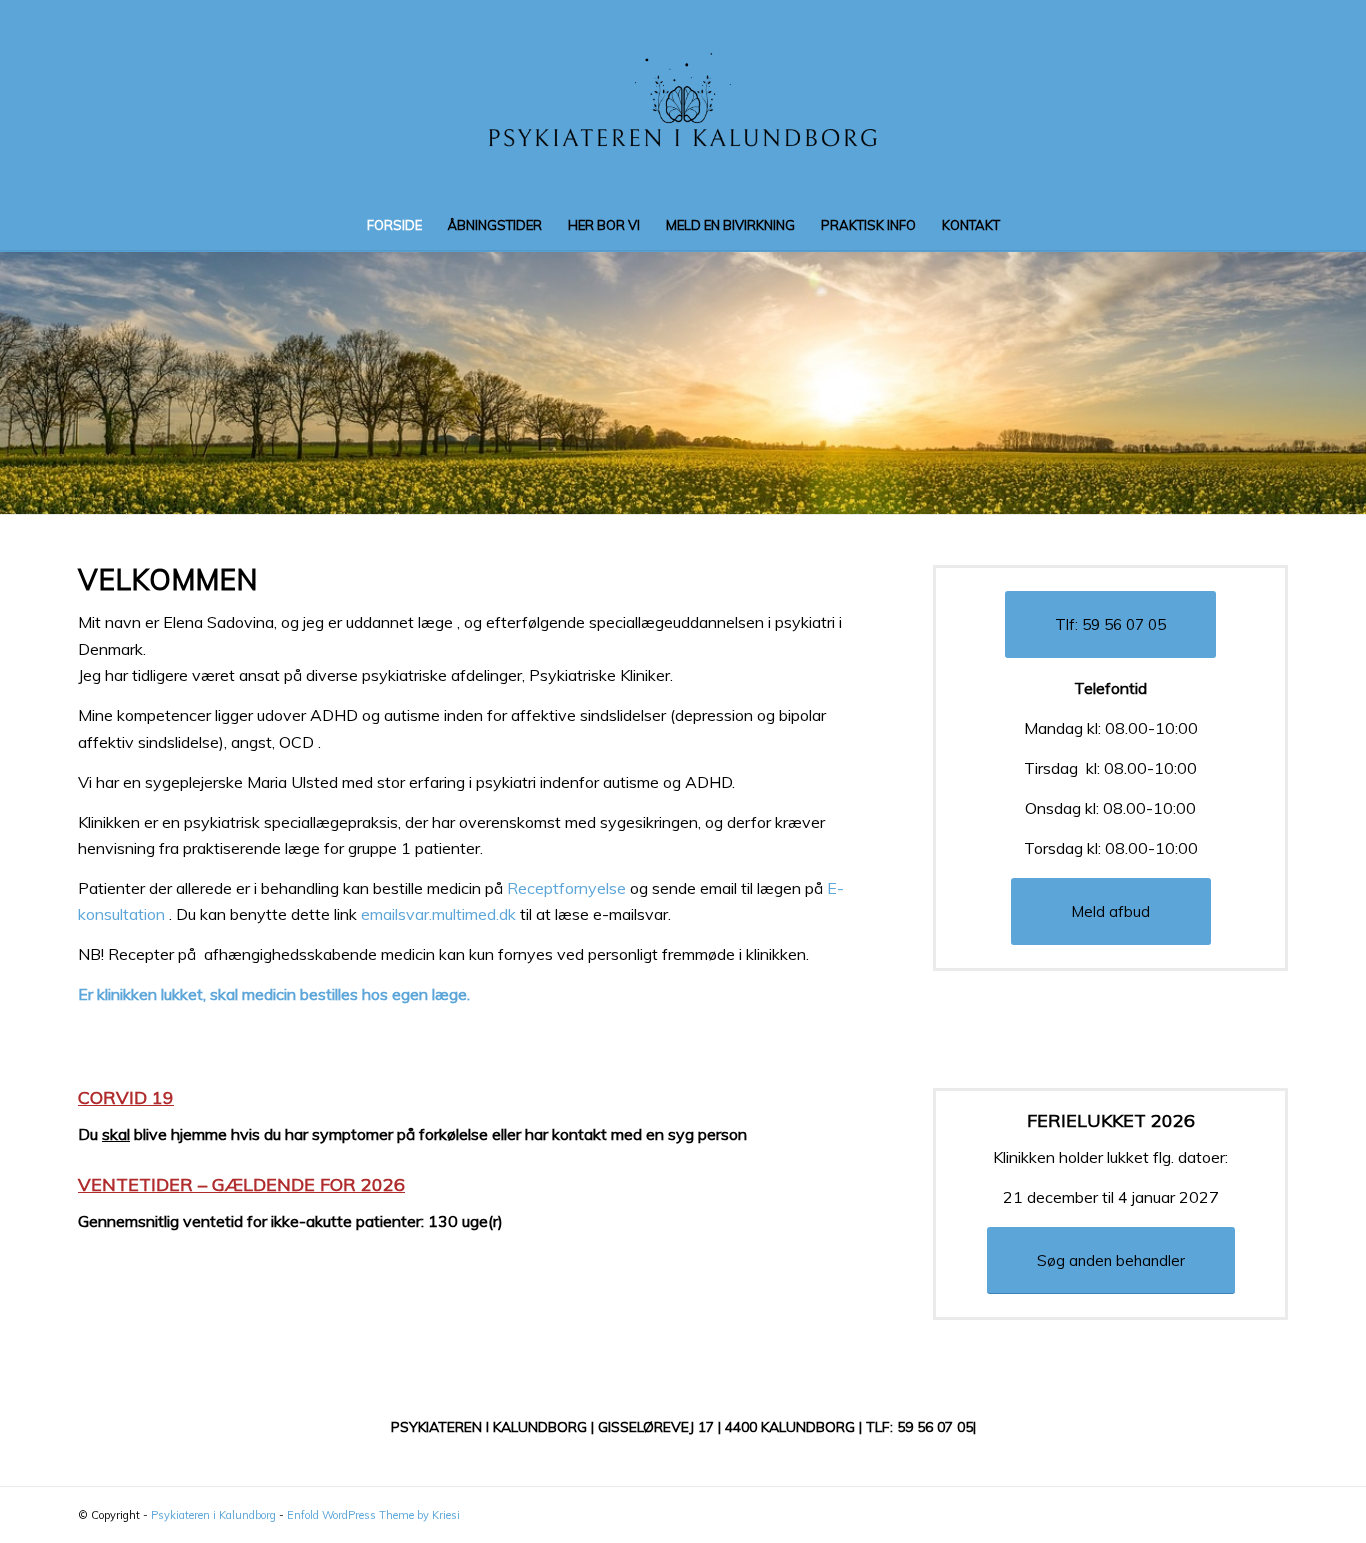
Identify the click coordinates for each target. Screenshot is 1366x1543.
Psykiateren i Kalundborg (213, 1515)
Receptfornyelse (566, 888)
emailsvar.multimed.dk (438, 914)
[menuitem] (394, 225)
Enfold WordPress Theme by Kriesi (373, 1515)
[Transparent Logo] (683, 100)
